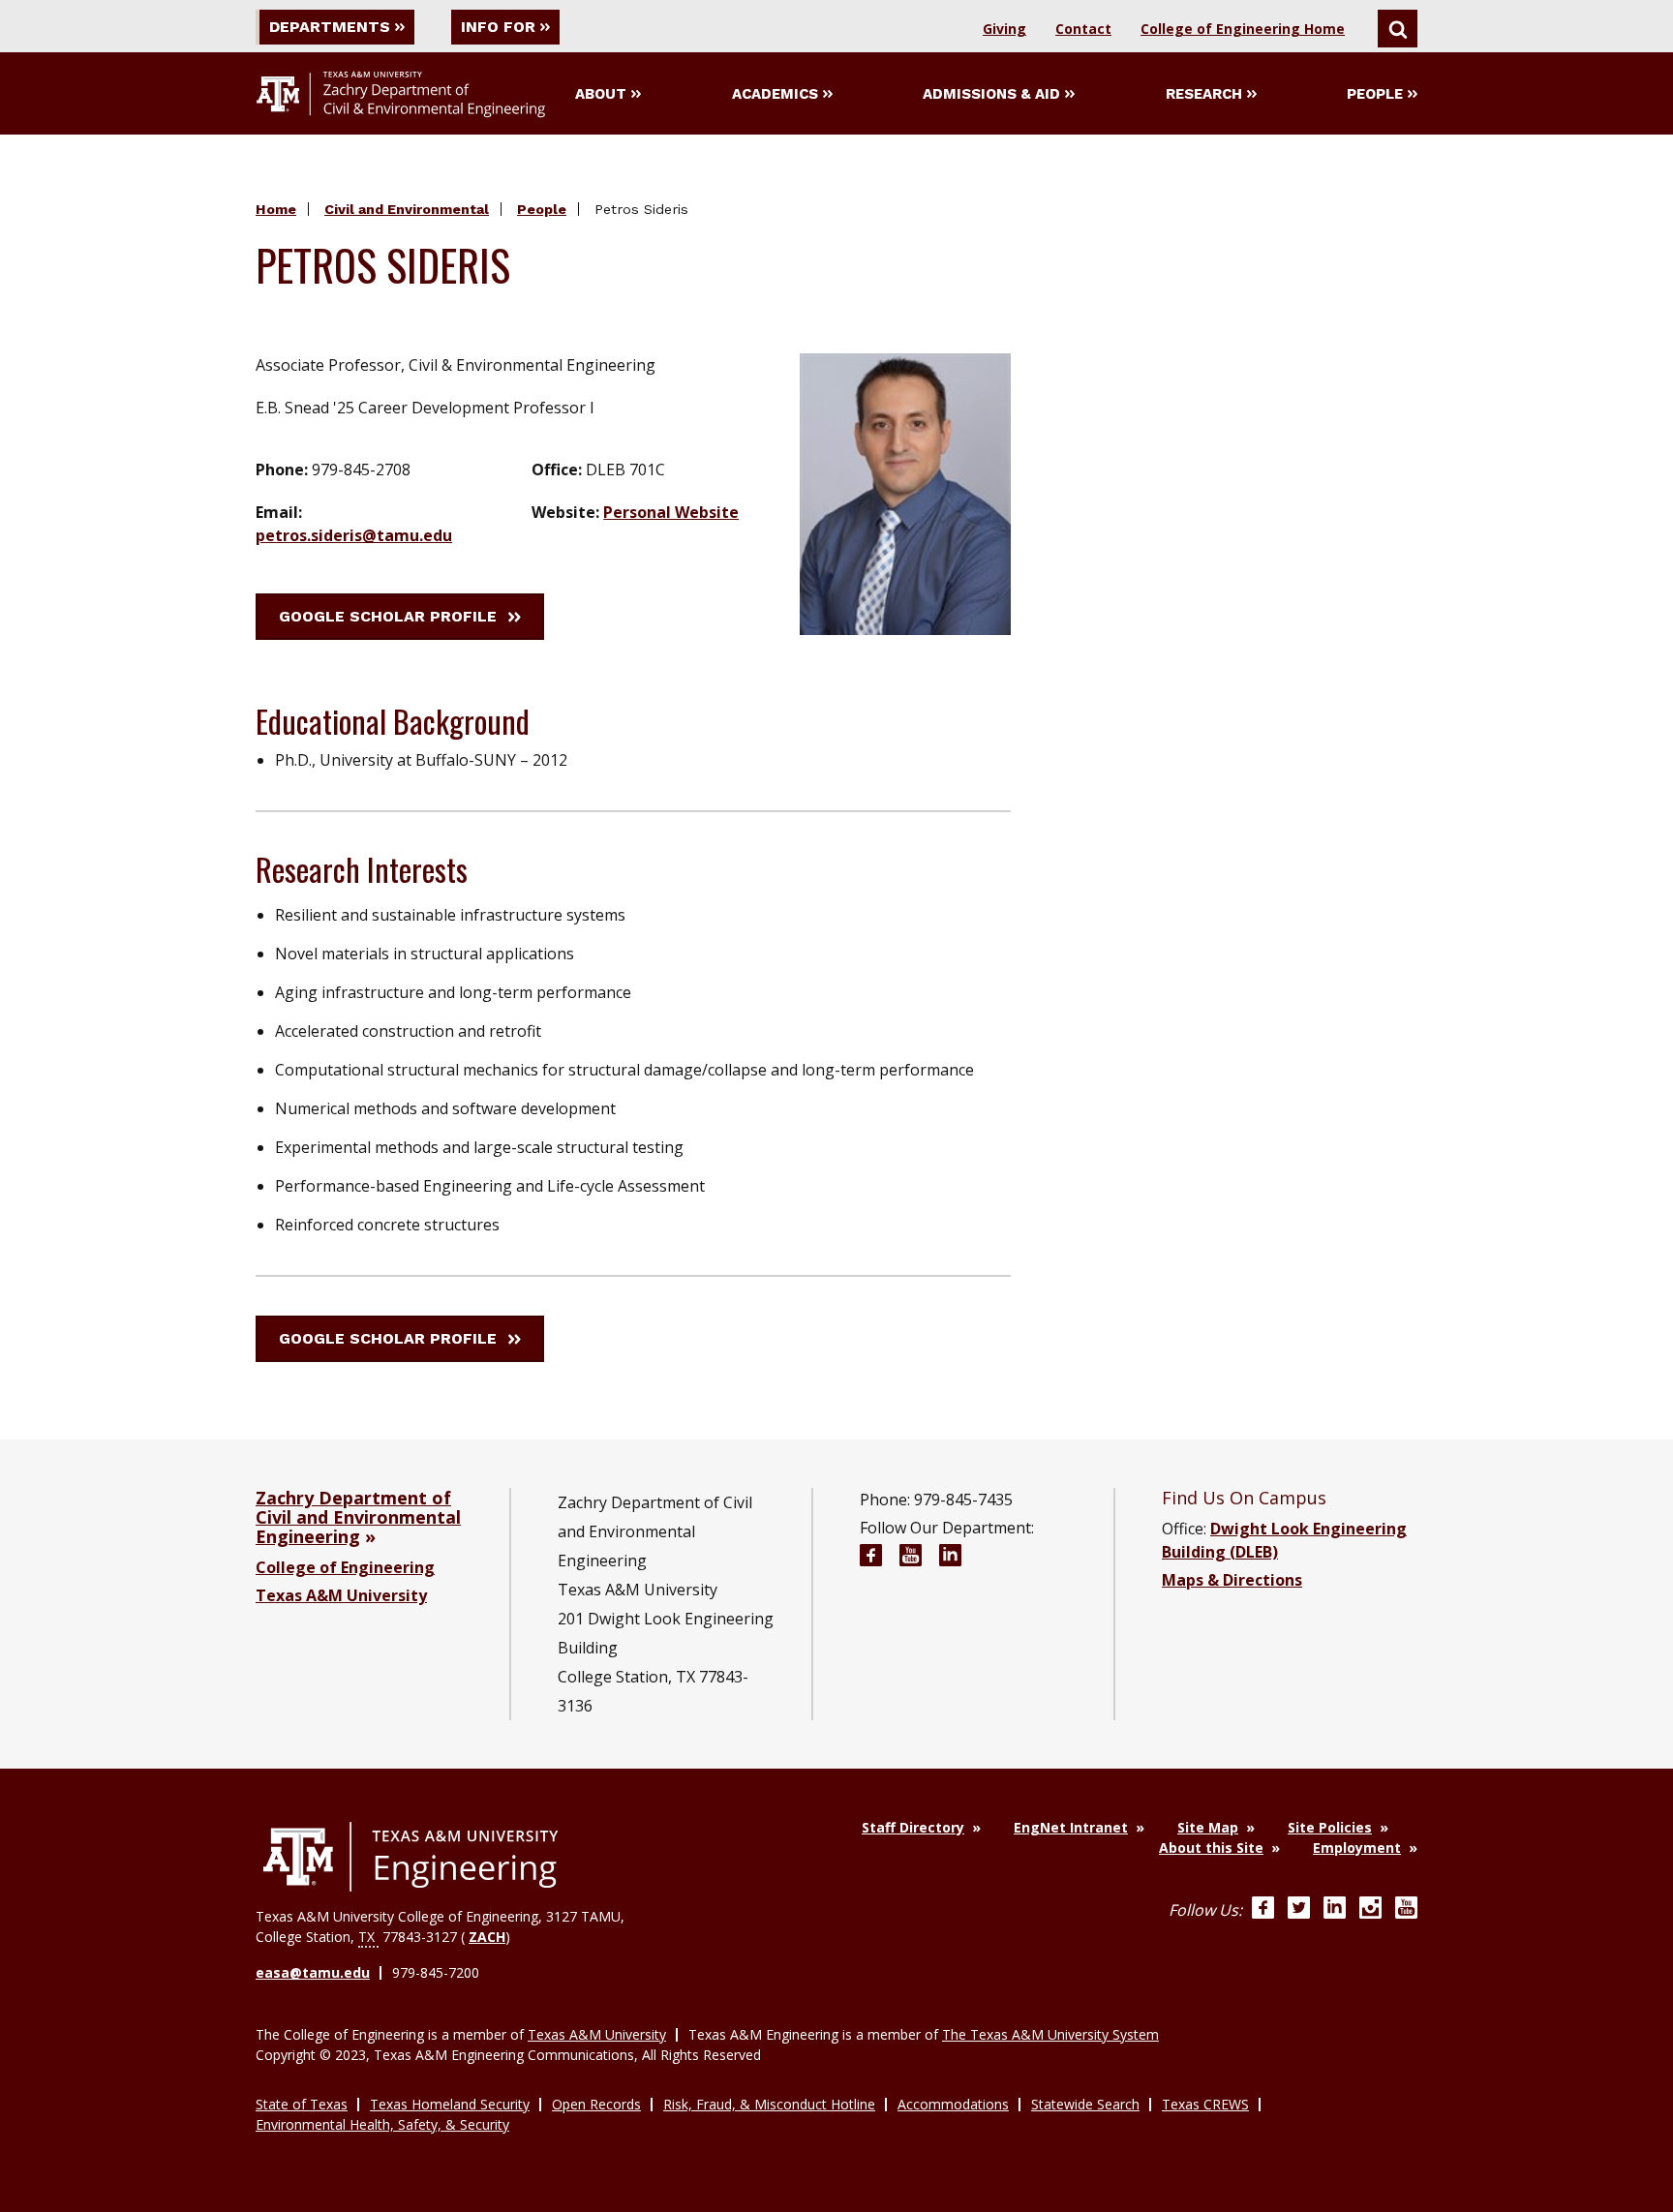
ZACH (487, 1937)
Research (1204, 94)
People (1375, 94)
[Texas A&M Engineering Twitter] (1299, 1910)
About (601, 94)
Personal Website (671, 512)
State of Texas (302, 2104)
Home (276, 209)
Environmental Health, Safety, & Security (382, 2124)
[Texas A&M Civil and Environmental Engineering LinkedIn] (950, 1558)
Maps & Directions (1232, 1580)
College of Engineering (345, 1567)
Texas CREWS (1205, 2104)
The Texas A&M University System (1050, 2034)
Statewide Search (1085, 2104)
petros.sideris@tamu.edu (354, 535)
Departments (330, 27)
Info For (498, 27)
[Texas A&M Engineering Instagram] (1370, 1910)
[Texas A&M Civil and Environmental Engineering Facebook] (871, 1558)
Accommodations (953, 2104)
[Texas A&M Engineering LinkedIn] (1335, 1910)
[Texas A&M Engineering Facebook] (1263, 1910)
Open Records (596, 2104)
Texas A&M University (341, 1595)
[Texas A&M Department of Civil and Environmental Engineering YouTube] (911, 1558)
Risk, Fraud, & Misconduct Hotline (769, 2104)
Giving (1004, 29)
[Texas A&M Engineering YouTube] (1406, 1910)
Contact (1083, 29)
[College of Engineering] (411, 1857)
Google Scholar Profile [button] (388, 616)
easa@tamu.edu (313, 1972)
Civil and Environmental (407, 209)
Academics (775, 94)
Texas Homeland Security (450, 2104)
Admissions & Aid (991, 94)
